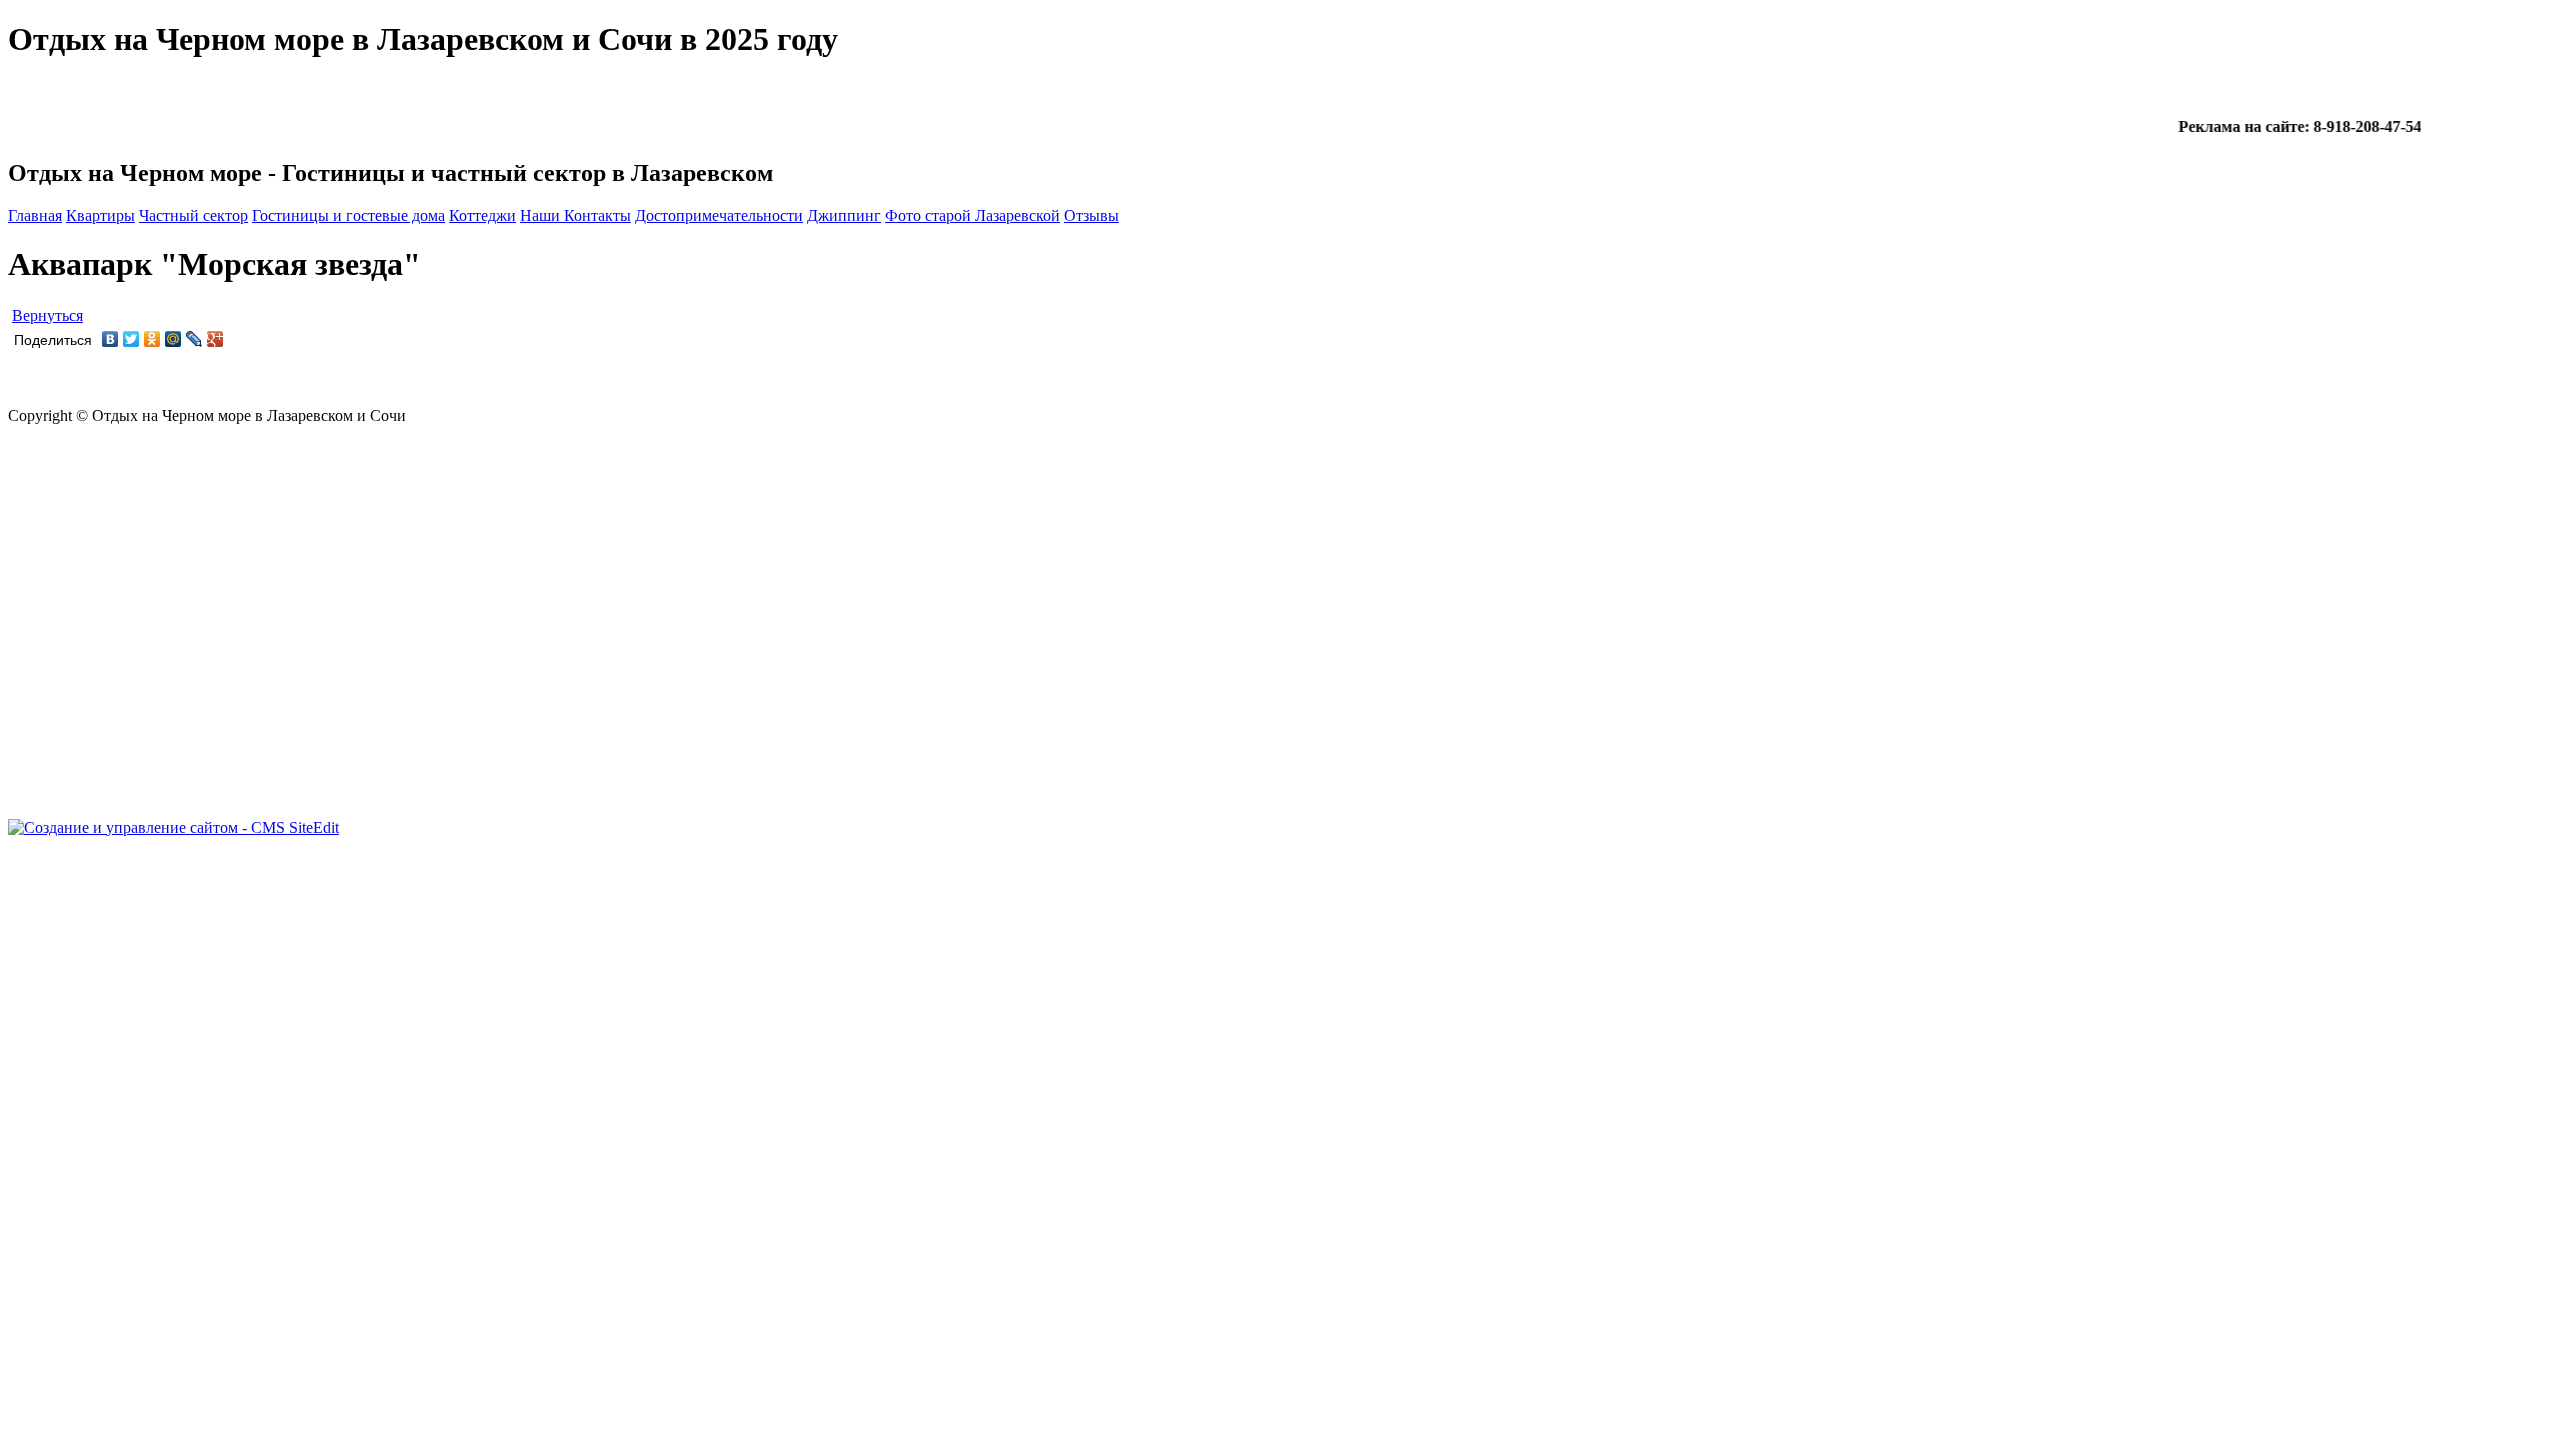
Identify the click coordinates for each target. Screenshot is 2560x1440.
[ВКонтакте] (110, 339)
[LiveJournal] (194, 339)
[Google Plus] (215, 339)
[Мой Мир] (173, 339)
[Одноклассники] (152, 339)
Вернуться (47, 315)
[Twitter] (131, 339)
